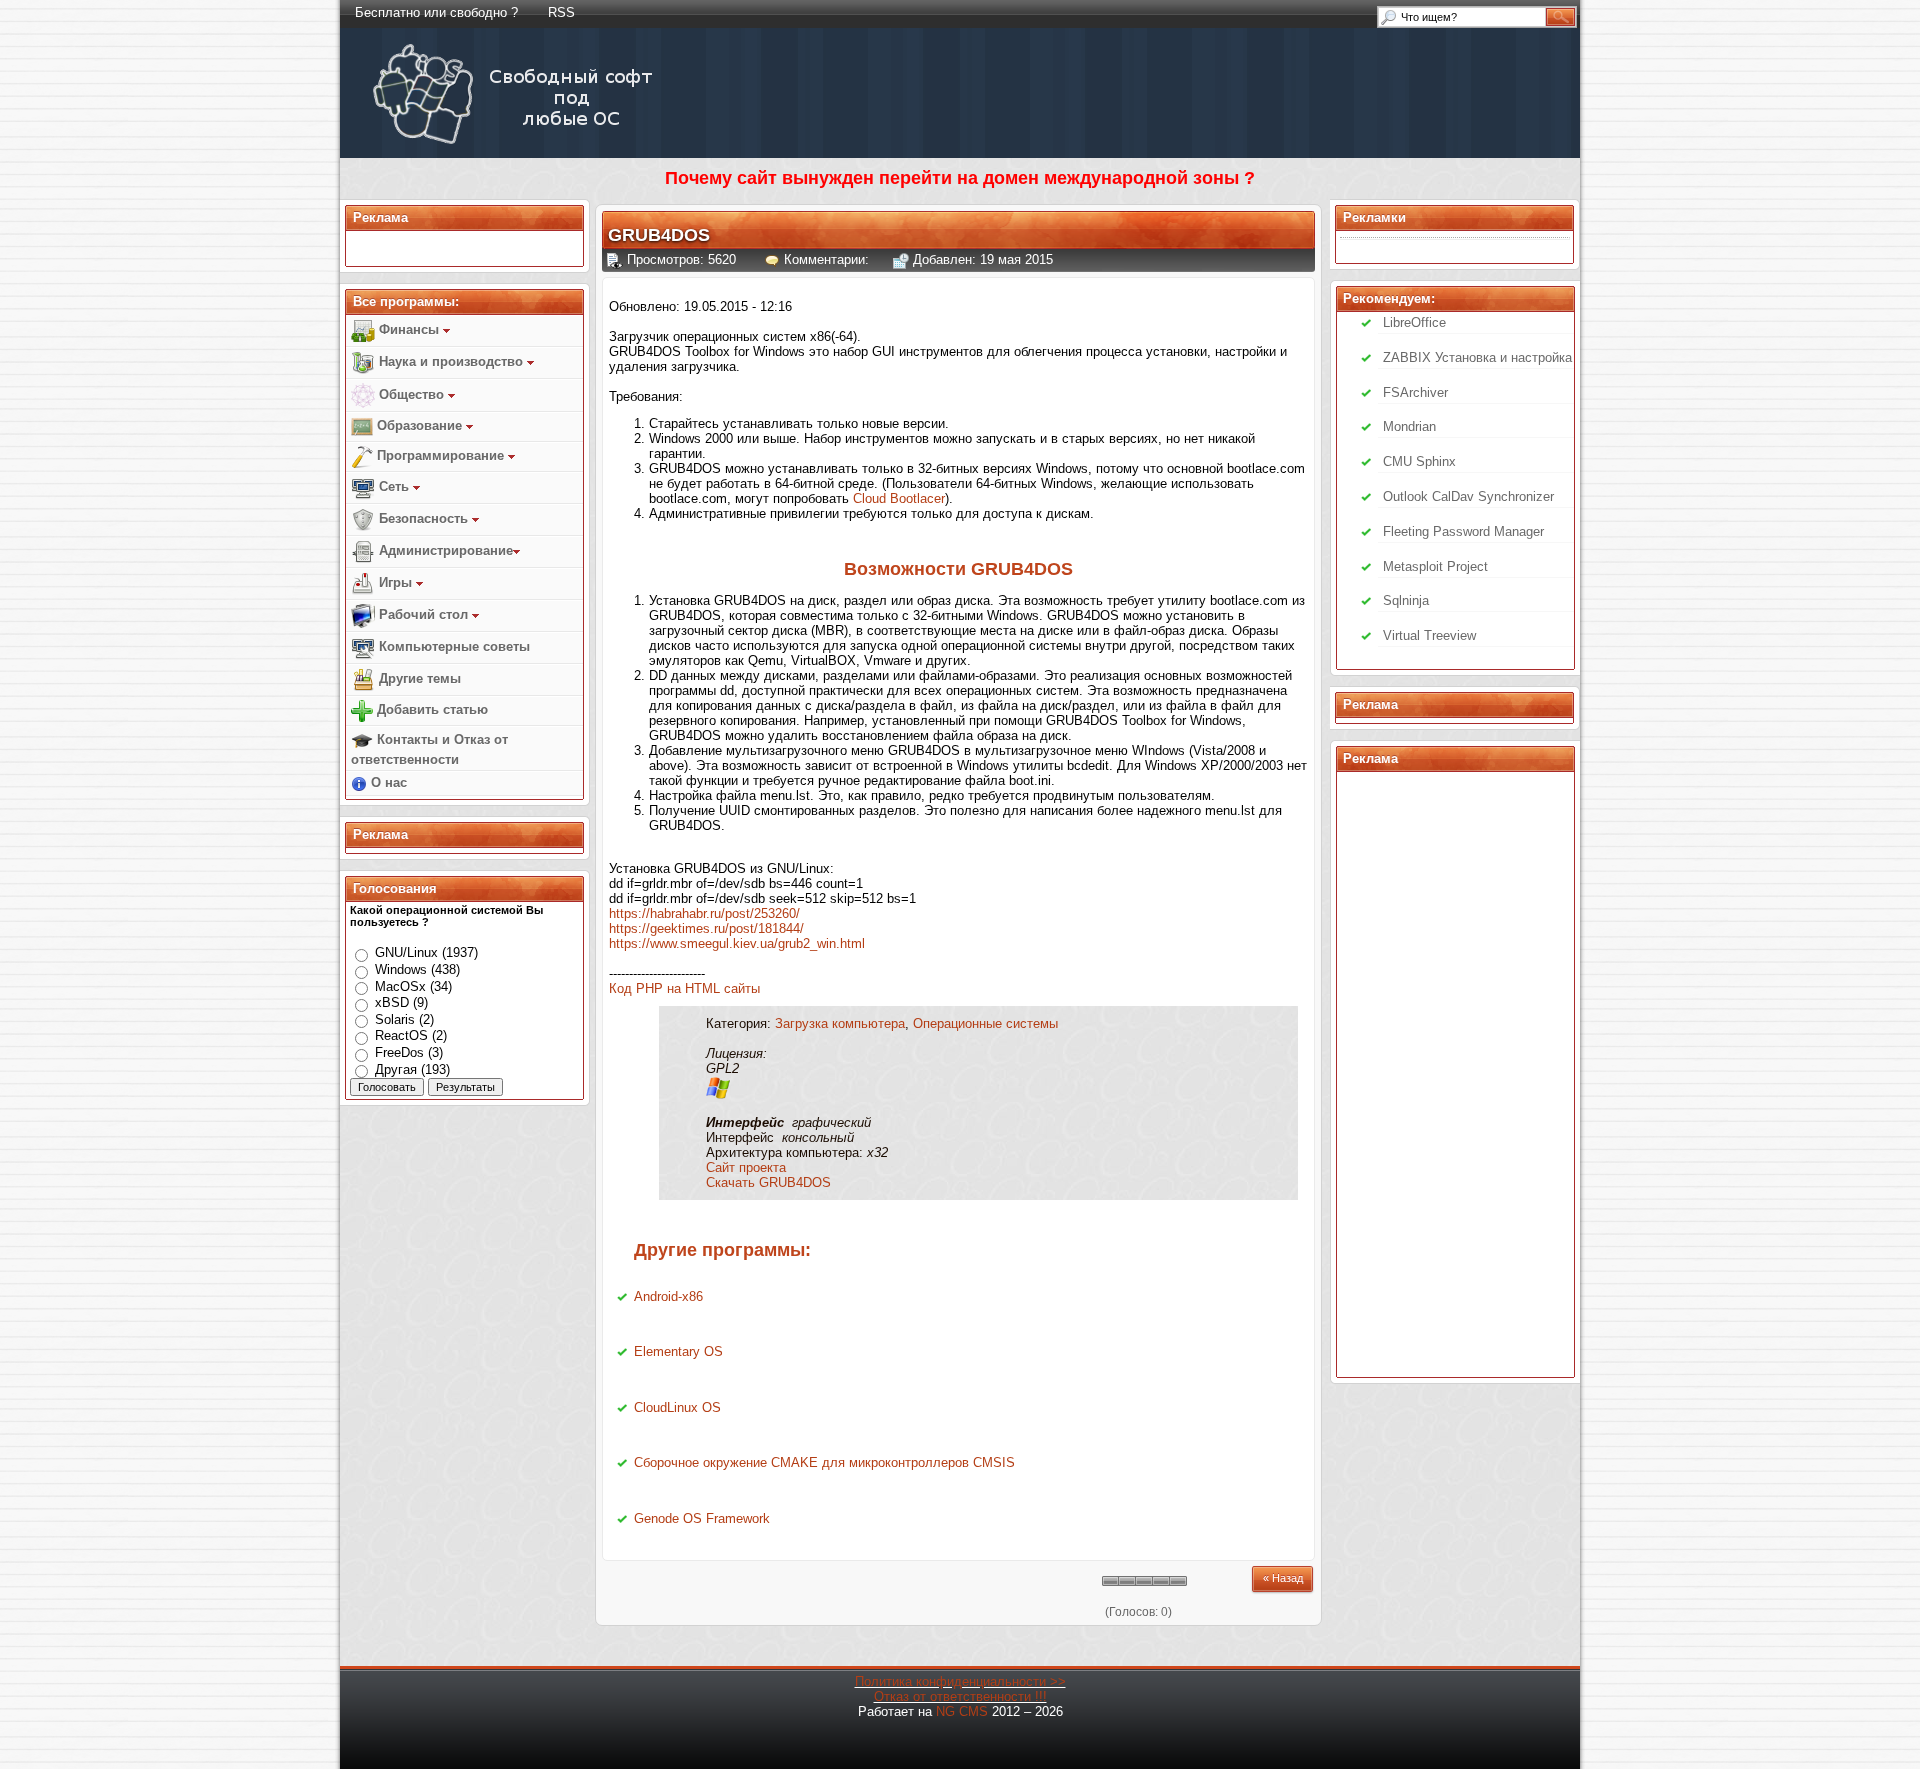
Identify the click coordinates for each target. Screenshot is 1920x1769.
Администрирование (444, 550)
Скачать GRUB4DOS (768, 1182)
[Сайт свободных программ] (516, 143)
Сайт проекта (746, 1167)
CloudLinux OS (677, 1407)
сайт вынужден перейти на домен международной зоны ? (996, 178)
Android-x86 (668, 1296)
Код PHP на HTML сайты (684, 988)
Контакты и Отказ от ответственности (429, 749)
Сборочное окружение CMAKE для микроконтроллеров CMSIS (824, 1462)
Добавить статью (430, 709)
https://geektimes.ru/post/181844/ (706, 928)
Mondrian (1409, 426)
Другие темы (418, 678)
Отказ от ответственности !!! (960, 1696)
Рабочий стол (423, 614)
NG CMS (962, 1711)
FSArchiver (1415, 392)
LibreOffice (1414, 322)
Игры (395, 582)
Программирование (440, 455)
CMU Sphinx (1419, 461)
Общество (411, 394)
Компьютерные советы (452, 646)
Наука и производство (451, 361)
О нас (387, 782)
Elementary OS (678, 1351)
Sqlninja (1406, 600)
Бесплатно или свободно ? (436, 12)
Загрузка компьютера (840, 1023)
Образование (419, 425)
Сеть (394, 486)
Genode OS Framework (702, 1518)
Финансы (409, 329)
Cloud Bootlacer (899, 498)
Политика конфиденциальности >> (960, 1681)
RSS (561, 12)
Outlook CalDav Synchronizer (1468, 496)
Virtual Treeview (1429, 635)
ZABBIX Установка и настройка (1477, 357)
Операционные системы (985, 1023)
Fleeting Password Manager (1463, 531)
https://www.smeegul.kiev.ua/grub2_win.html (737, 943)
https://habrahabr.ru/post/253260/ (704, 913)
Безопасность (423, 518)
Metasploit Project (1435, 566)
